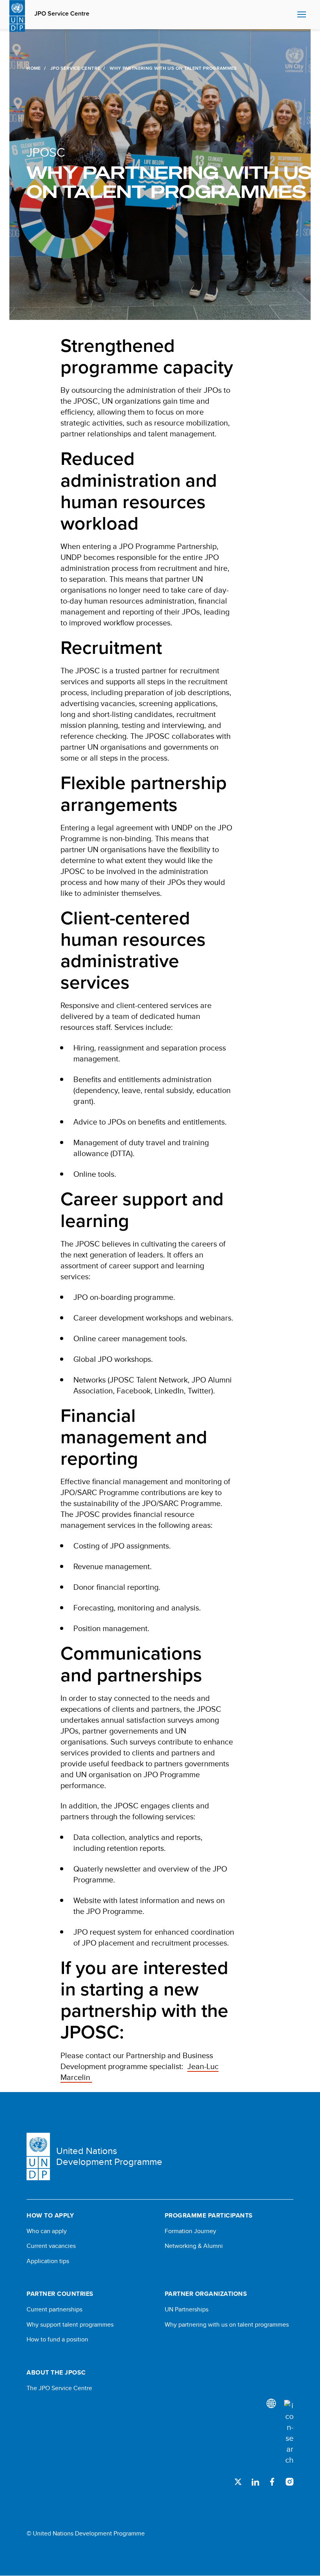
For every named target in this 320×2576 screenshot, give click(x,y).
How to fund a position (57, 2339)
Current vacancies (51, 2246)
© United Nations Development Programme (86, 2534)
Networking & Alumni (194, 2246)
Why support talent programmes (70, 2325)
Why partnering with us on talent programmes (227, 2325)
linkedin (255, 2482)
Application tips (48, 2261)
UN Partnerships (187, 2309)
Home (34, 68)
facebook (272, 2482)
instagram (290, 2482)
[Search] (289, 2433)
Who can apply (47, 2231)
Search (289, 15)
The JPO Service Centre (59, 2388)
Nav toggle (302, 15)
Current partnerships (54, 2309)
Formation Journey (190, 2231)
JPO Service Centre (62, 14)
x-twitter (238, 2482)
